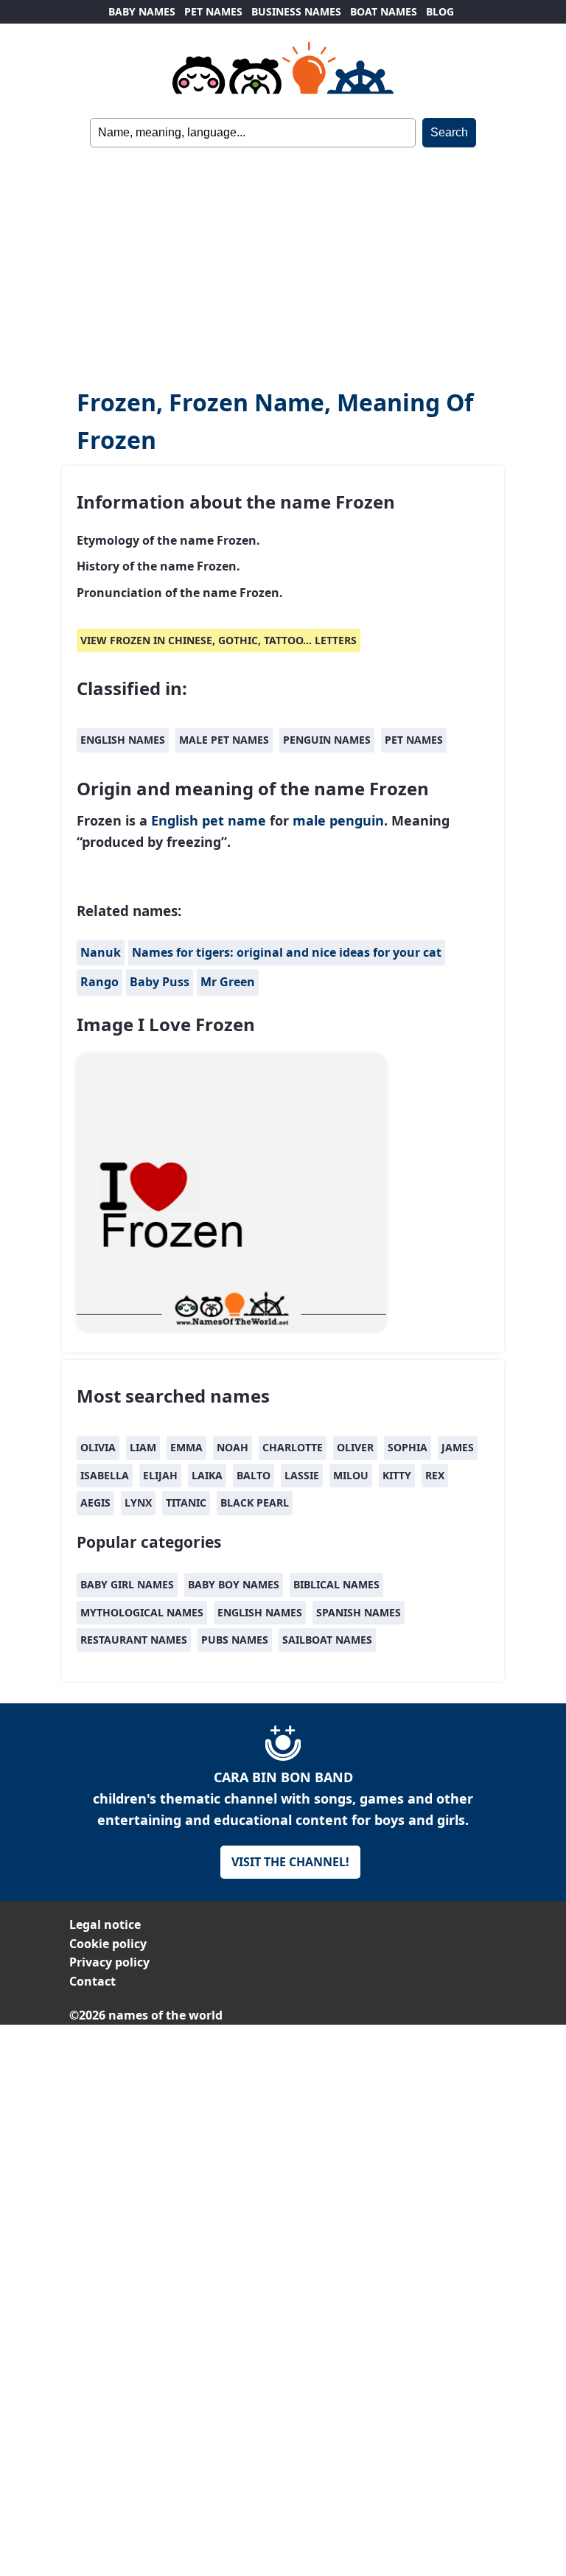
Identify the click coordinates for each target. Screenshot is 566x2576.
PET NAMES (213, 11)
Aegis (95, 1502)
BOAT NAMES (384, 11)
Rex (435, 1475)
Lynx (138, 1502)
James (458, 1447)
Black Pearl (255, 1502)
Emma (186, 1447)
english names (260, 1612)
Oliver (355, 1447)
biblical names (336, 1584)
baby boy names (234, 1584)
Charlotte (293, 1447)
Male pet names (224, 740)
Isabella (105, 1475)
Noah (233, 1447)
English (175, 820)
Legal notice (105, 1924)
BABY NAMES (142, 11)
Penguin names (327, 740)
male (309, 820)
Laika (207, 1475)
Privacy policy (109, 1962)
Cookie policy (108, 1944)
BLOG (440, 11)
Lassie (302, 1475)
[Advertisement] (283, 258)
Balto (254, 1475)
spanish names (359, 1612)
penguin (357, 820)
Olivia (98, 1447)
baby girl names (127, 1584)
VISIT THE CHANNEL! (290, 1862)
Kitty (397, 1475)
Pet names (414, 740)
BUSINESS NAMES (296, 11)
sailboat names (327, 1640)
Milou (351, 1475)
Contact (92, 1981)
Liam (143, 1447)
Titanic (186, 1502)
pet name (234, 820)
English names (123, 740)
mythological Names (142, 1612)
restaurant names (134, 1640)
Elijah (160, 1475)
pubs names (235, 1640)
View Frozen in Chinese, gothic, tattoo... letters (219, 640)
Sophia (408, 1447)
